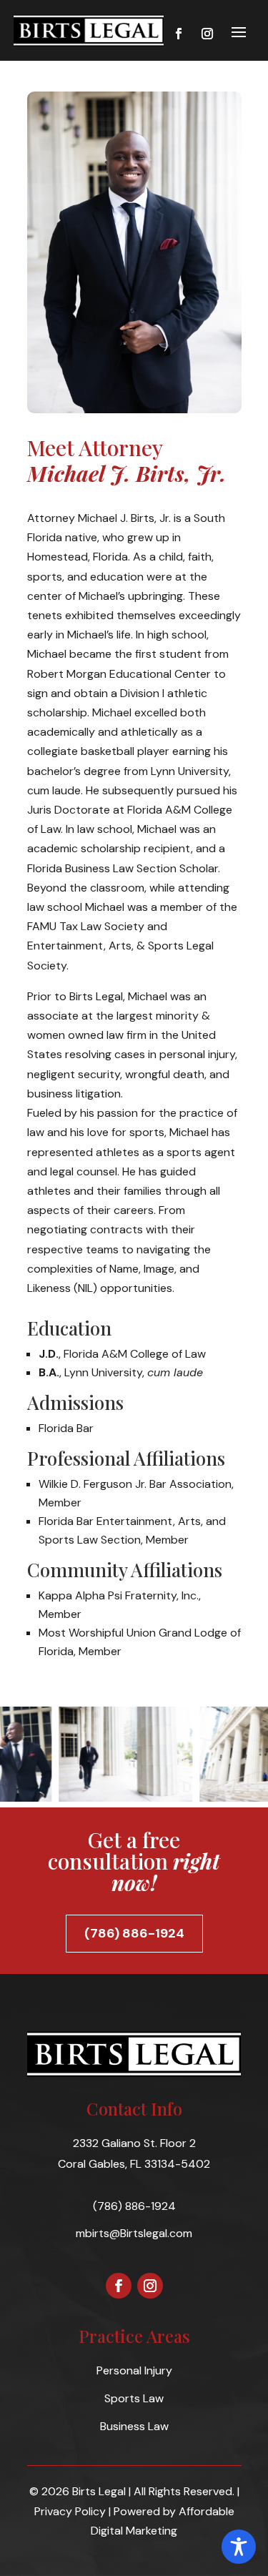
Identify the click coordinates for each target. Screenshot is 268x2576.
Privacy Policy (70, 2511)
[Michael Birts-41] (124, 1798)
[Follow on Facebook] (179, 34)
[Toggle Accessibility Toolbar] (239, 2547)
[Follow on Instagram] (207, 34)
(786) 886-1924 (134, 1933)
